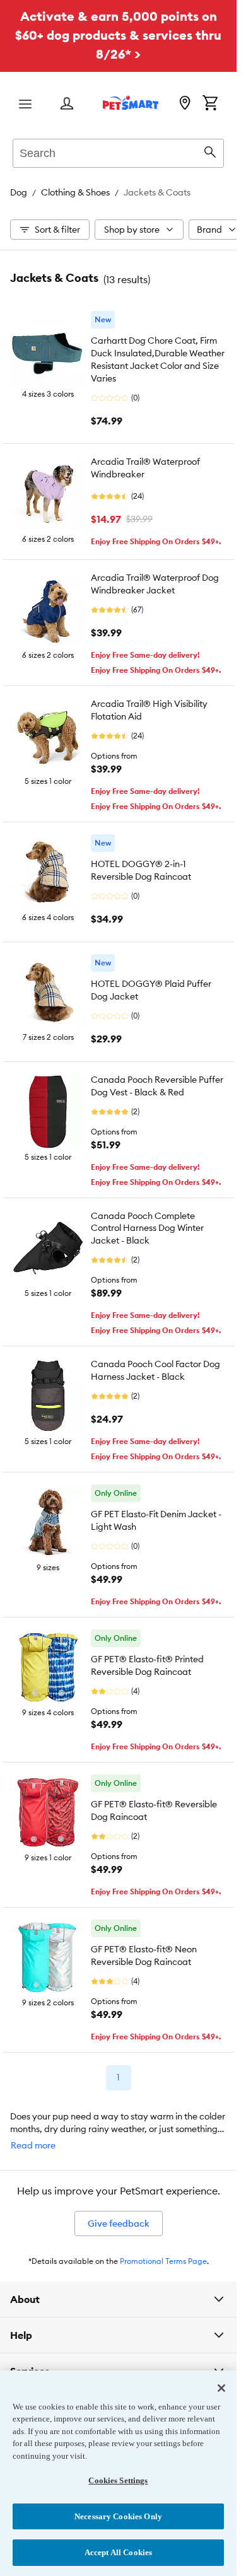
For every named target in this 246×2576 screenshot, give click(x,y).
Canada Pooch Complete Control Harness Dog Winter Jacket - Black (147, 1228)
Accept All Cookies (118, 2552)
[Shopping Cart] (210, 104)
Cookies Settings (118, 2480)
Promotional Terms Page (163, 2261)
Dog (19, 192)
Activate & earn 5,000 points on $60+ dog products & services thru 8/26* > (118, 35)
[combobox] (118, 151)
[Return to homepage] (131, 103)
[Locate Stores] (185, 104)
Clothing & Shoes (75, 192)
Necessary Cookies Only (118, 2516)
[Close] (221, 2388)
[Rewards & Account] (67, 104)
